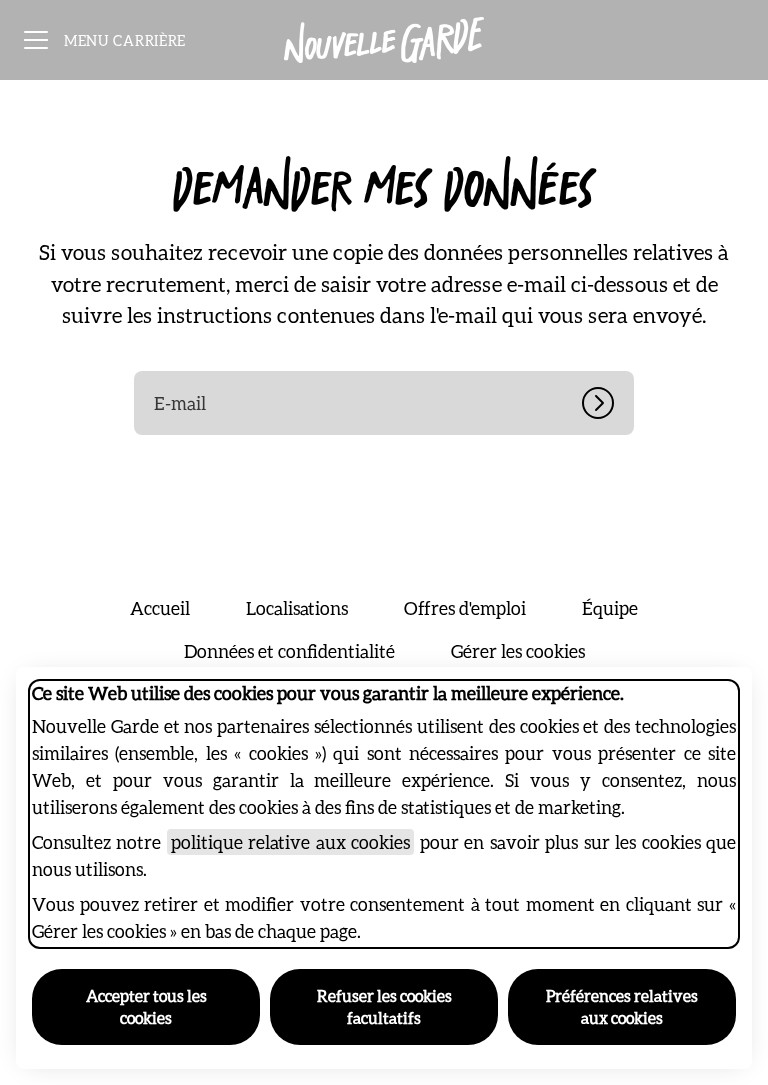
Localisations (297, 608)
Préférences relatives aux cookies (622, 1006)
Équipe (610, 608)
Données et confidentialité (289, 651)
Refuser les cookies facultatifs (384, 1006)
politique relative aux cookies (290, 842)
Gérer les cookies (518, 651)
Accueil (160, 608)
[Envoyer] (608, 403)
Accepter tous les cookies (146, 1006)
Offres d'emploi (465, 608)
